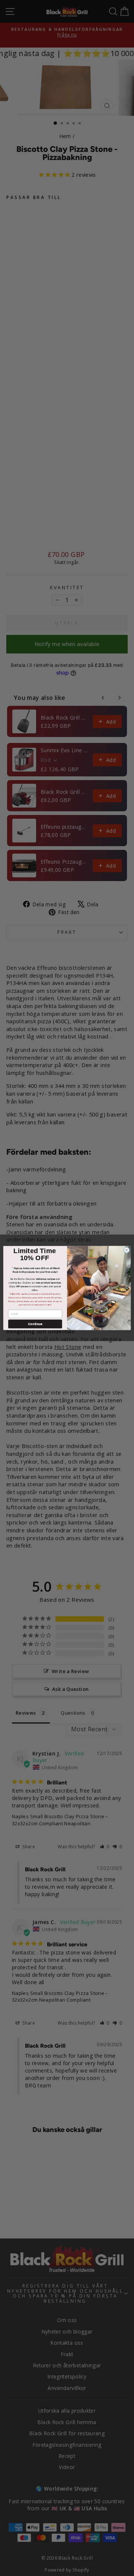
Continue (35, 1324)
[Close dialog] (126, 1250)
